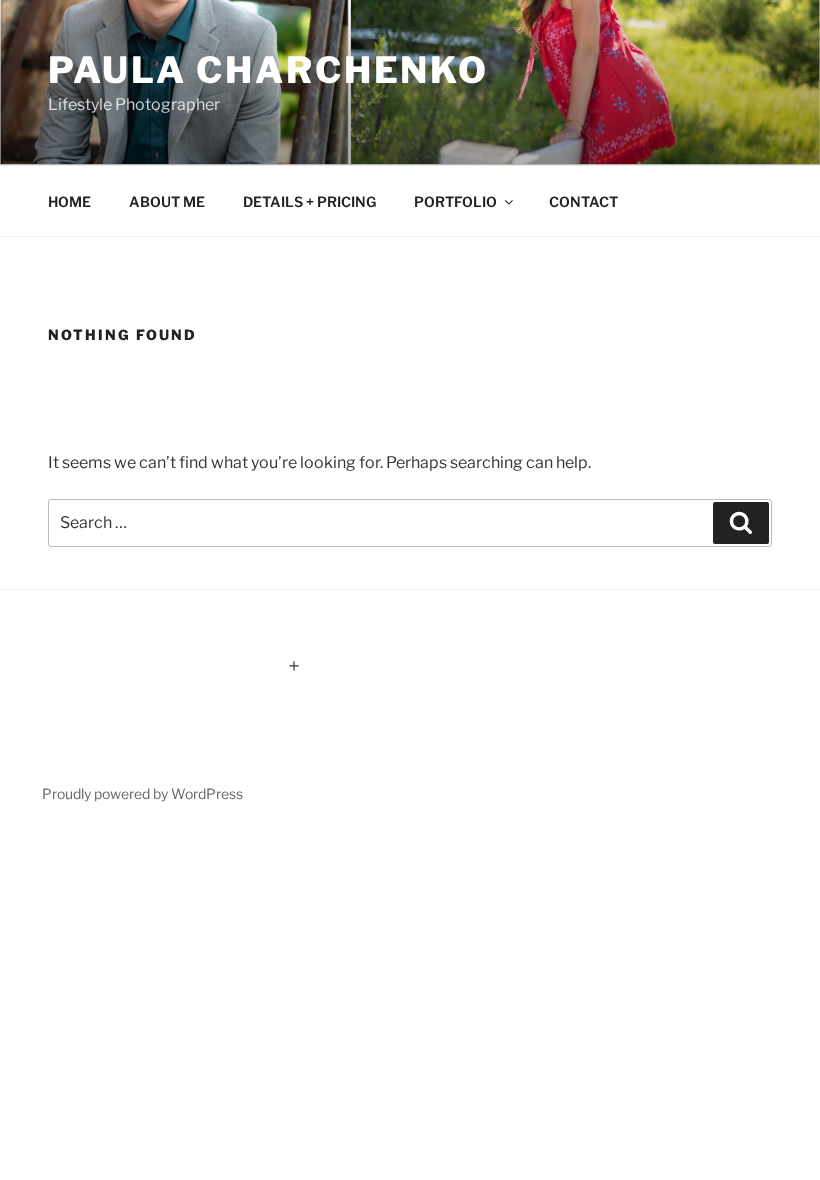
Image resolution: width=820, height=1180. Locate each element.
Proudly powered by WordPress (142, 793)
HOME (69, 201)
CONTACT (583, 201)
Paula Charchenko (268, 70)
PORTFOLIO (455, 201)
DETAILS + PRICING (309, 201)
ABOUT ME (167, 201)
